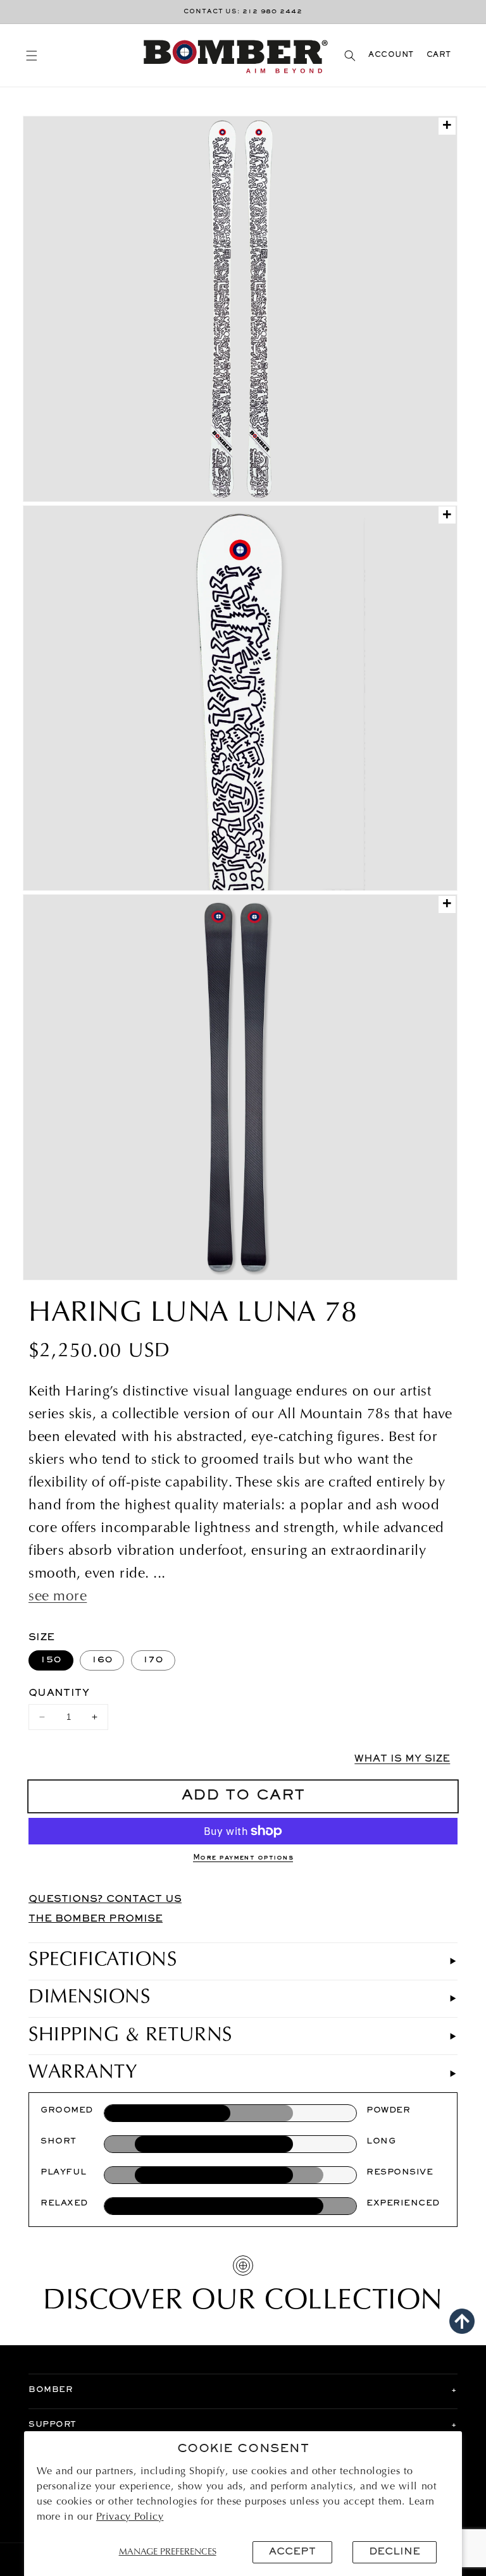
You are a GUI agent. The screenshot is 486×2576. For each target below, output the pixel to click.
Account (391, 55)
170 (153, 1660)
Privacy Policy (130, 2517)
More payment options (243, 1858)
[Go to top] (462, 2321)
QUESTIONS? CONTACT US (105, 1899)
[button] (31, 55)
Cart (439, 55)
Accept (292, 2552)
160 (102, 1660)
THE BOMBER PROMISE (96, 1919)
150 (51, 1660)
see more (58, 1597)
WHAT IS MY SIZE (402, 1759)
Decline (395, 2552)
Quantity (59, 1693)
